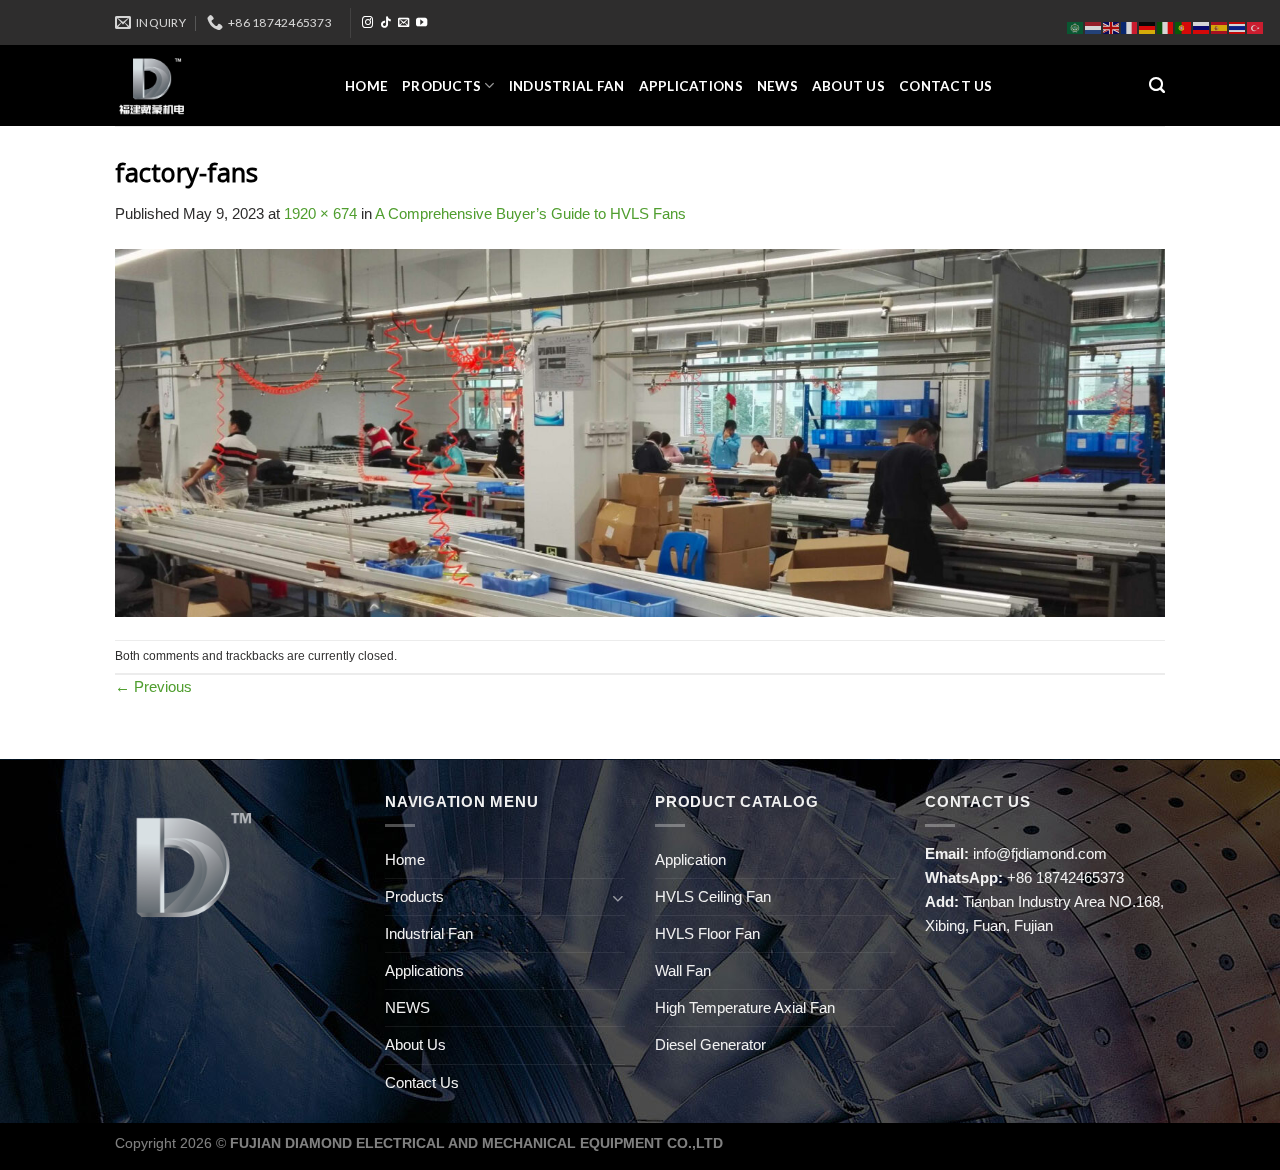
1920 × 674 (320, 213)
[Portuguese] (1184, 26)
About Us (848, 86)
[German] (1148, 26)
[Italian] (1166, 26)
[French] (1130, 26)
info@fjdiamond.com (1040, 853)
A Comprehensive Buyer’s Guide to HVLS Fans (530, 213)
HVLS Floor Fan (707, 933)
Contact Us (946, 86)
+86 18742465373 (1065, 877)
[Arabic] (1076, 26)
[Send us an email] (403, 23)
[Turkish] (1256, 26)
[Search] (1157, 86)
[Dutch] (1094, 26)
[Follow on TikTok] (385, 23)
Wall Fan (683, 970)
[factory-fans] (640, 431)
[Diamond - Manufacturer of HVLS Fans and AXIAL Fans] (215, 85)
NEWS (777, 86)
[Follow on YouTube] (421, 23)
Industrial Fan (567, 86)
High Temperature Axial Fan (745, 1007)
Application (690, 859)
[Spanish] (1220, 26)
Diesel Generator (710, 1044)
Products (441, 86)
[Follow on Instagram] (367, 23)
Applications (691, 86)
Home (366, 86)
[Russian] (1202, 26)
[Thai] (1238, 26)
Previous (153, 686)
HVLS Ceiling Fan (713, 896)
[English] (1112, 26)
